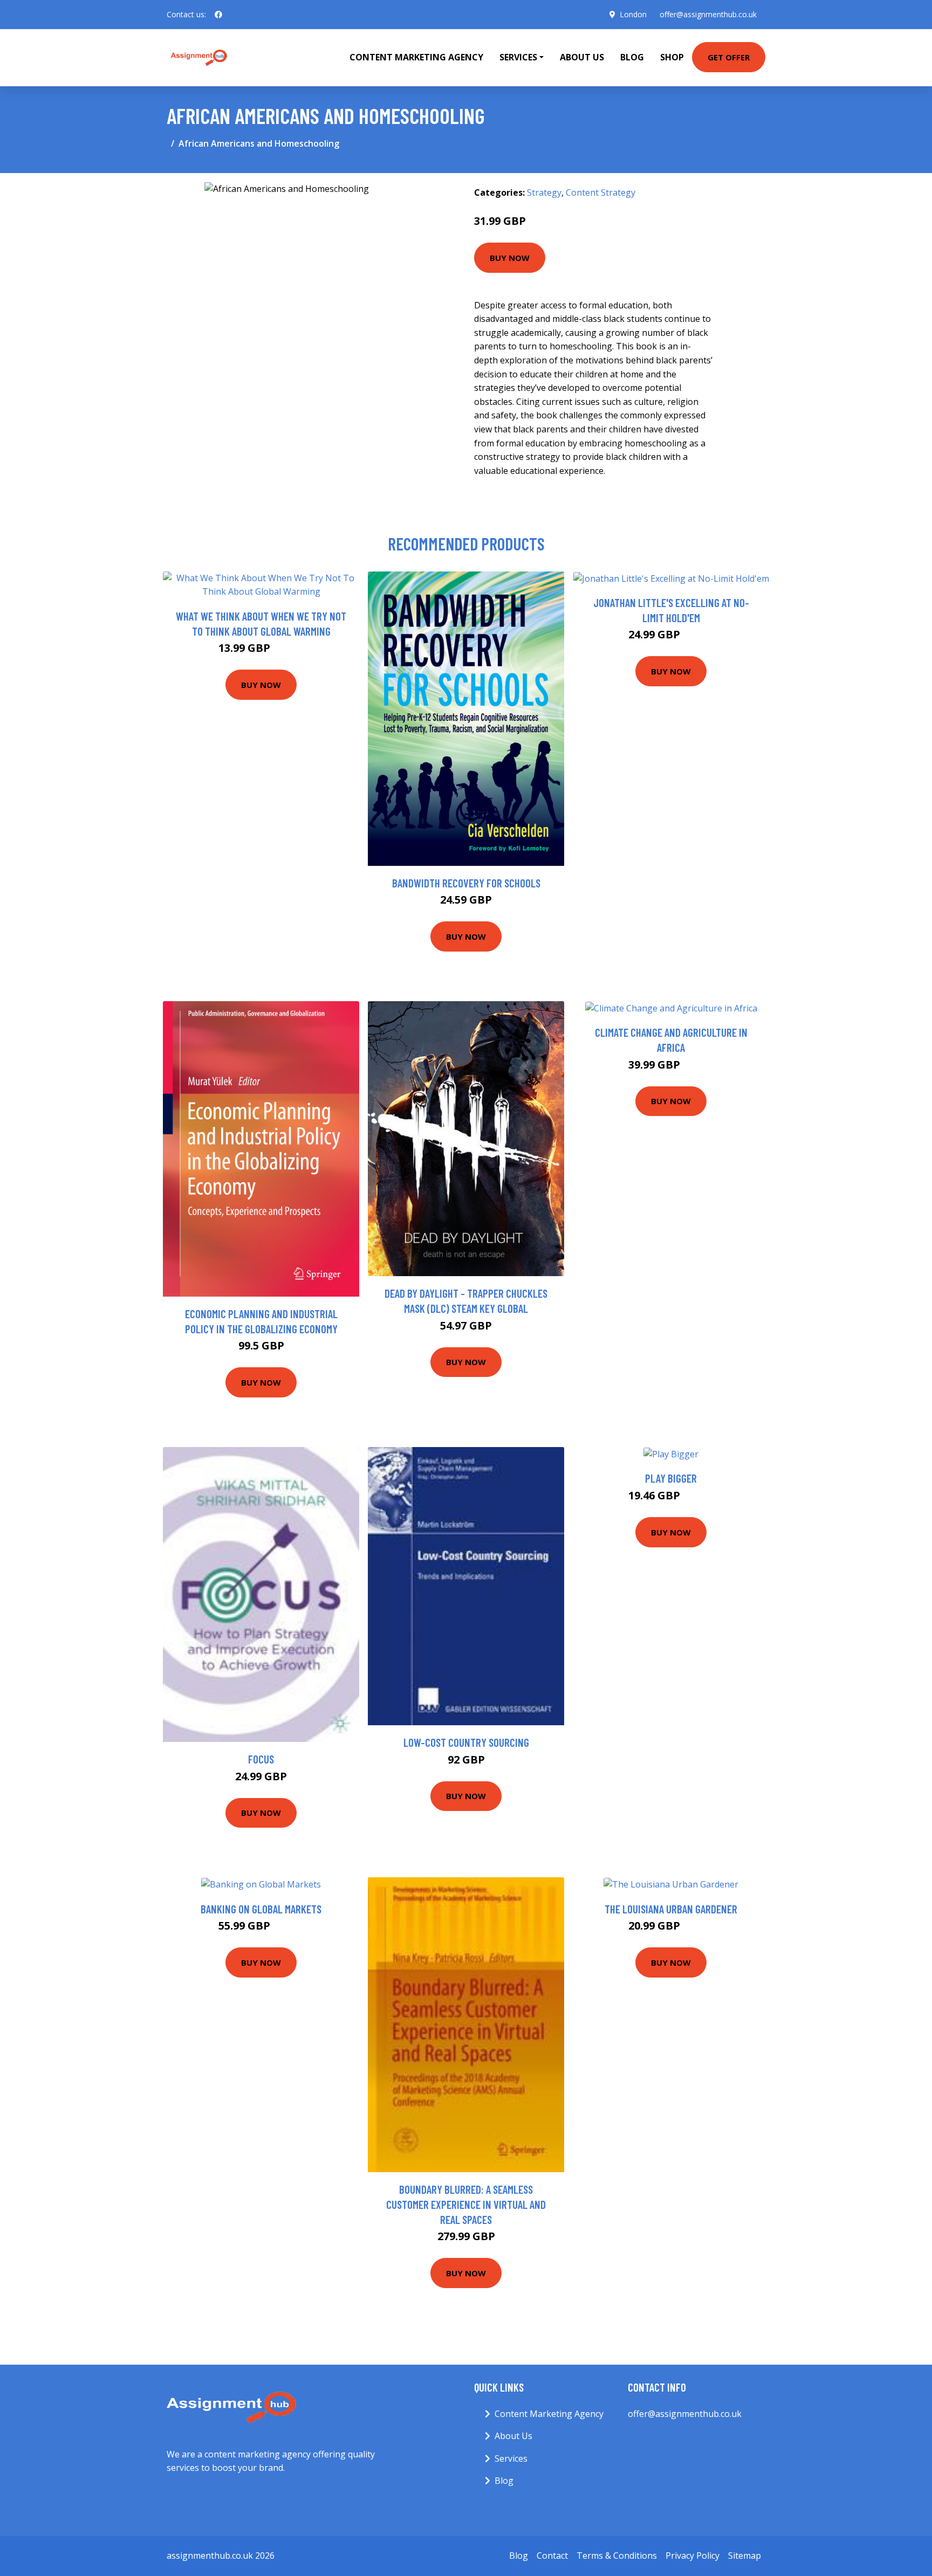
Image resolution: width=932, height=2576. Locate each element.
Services (511, 2458)
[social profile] (218, 15)
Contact (552, 2556)
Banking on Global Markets (261, 1909)
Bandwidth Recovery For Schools (466, 883)
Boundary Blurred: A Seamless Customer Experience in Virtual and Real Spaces (466, 2204)
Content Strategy (601, 192)
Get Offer (729, 57)
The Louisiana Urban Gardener (671, 1909)
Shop (672, 57)
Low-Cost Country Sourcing (466, 1742)
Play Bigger (671, 1478)
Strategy (544, 192)
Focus (261, 1759)
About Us (582, 57)
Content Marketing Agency (416, 57)
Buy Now (510, 258)
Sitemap (745, 2556)
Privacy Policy (693, 2556)
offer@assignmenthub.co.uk (708, 14)
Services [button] (518, 57)
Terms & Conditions (617, 2556)
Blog (632, 57)
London (633, 14)
